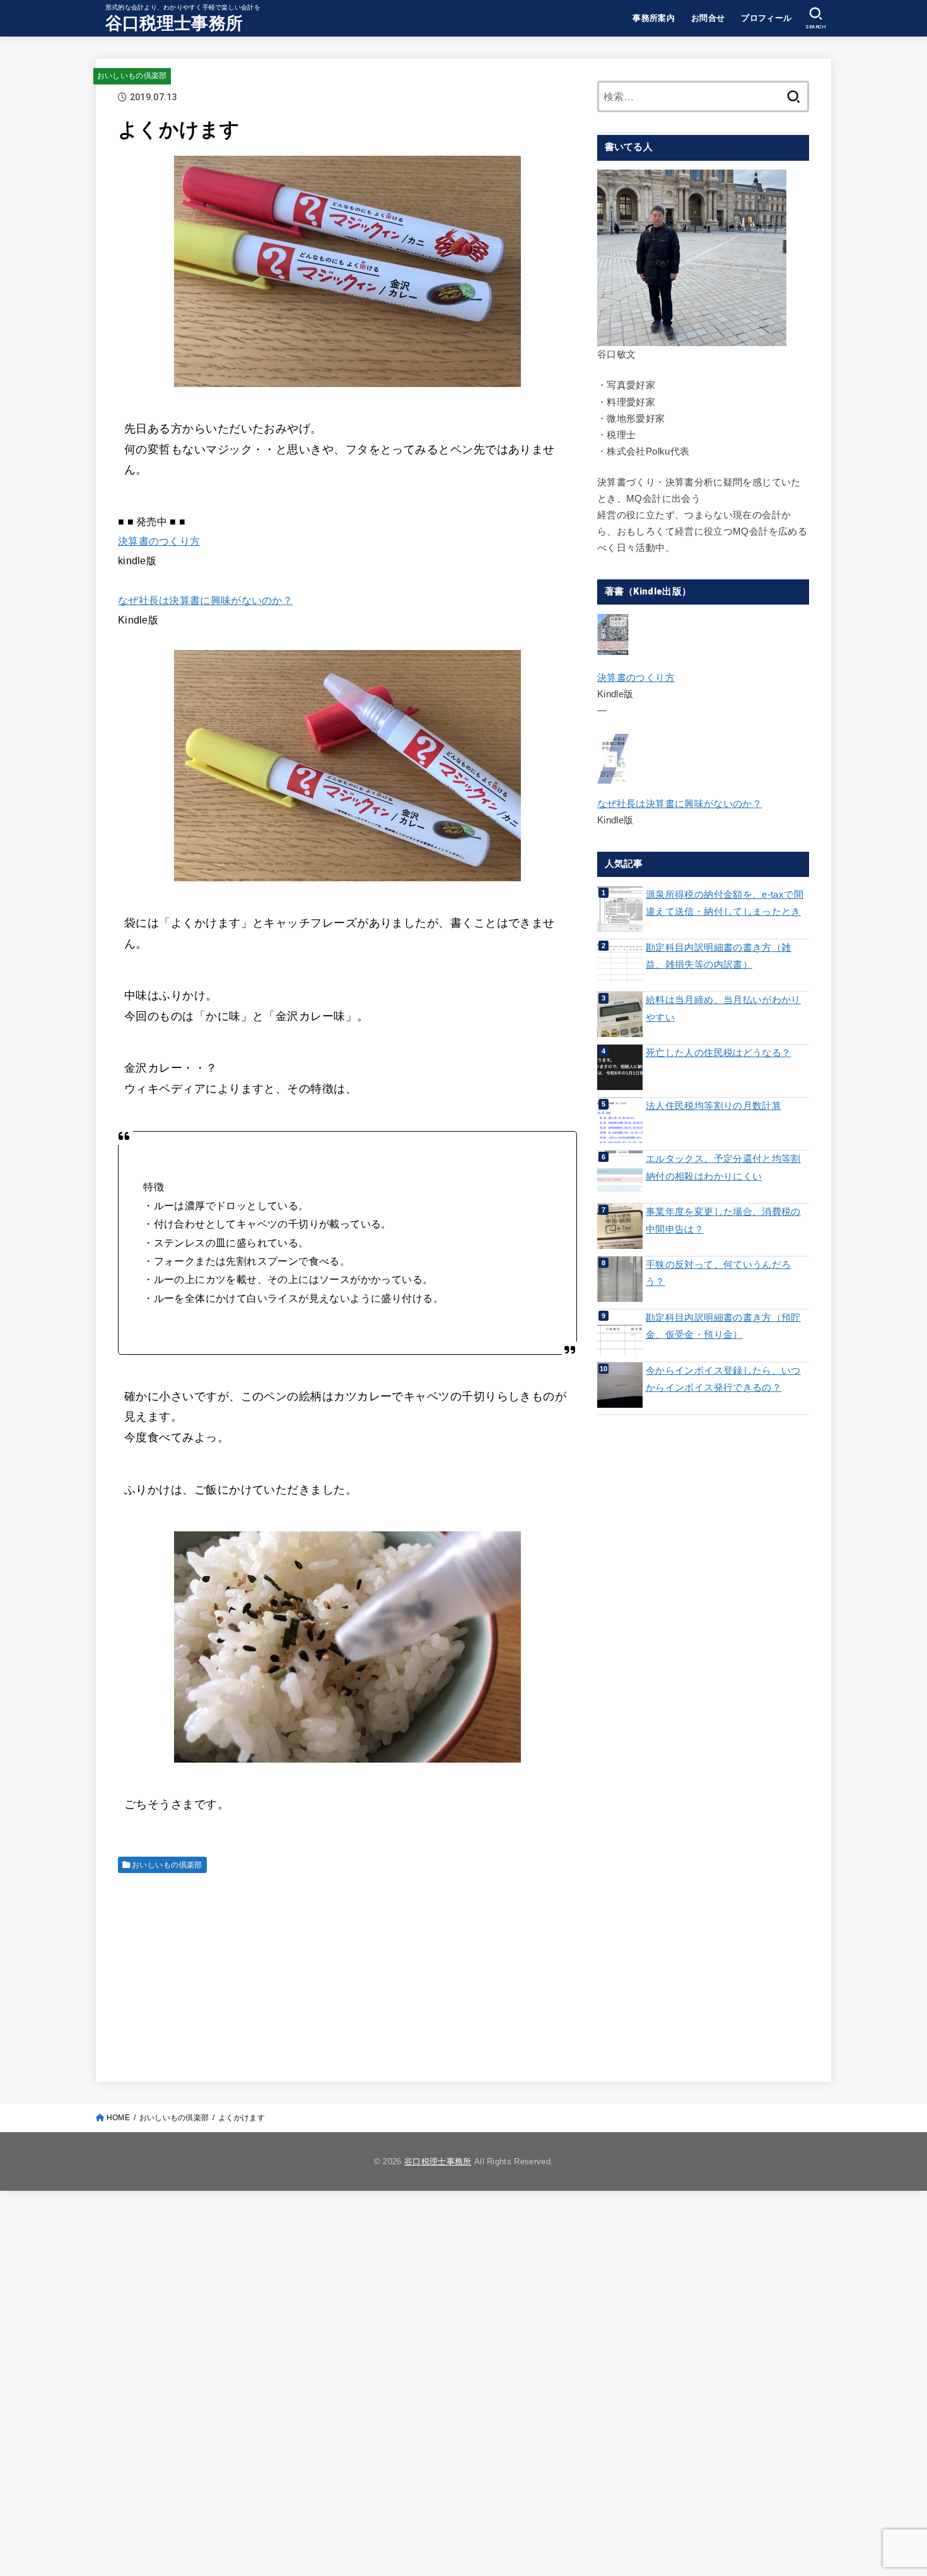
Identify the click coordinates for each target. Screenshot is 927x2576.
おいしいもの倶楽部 (132, 76)
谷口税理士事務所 (174, 23)
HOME (118, 2118)
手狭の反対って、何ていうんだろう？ (718, 1273)
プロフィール (766, 18)
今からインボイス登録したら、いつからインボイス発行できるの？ (723, 1379)
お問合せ (708, 18)
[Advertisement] (347, 1971)
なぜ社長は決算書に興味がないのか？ (205, 600)
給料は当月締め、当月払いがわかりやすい (723, 1009)
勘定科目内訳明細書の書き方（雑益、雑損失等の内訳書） (718, 956)
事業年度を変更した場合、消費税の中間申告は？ (723, 1221)
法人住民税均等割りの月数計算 (714, 1106)
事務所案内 (654, 18)
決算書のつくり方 (159, 541)
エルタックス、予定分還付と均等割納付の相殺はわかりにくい (723, 1168)
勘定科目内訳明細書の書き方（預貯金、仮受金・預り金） (723, 1326)
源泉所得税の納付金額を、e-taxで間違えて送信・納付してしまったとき (725, 903)
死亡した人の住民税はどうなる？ (718, 1053)
